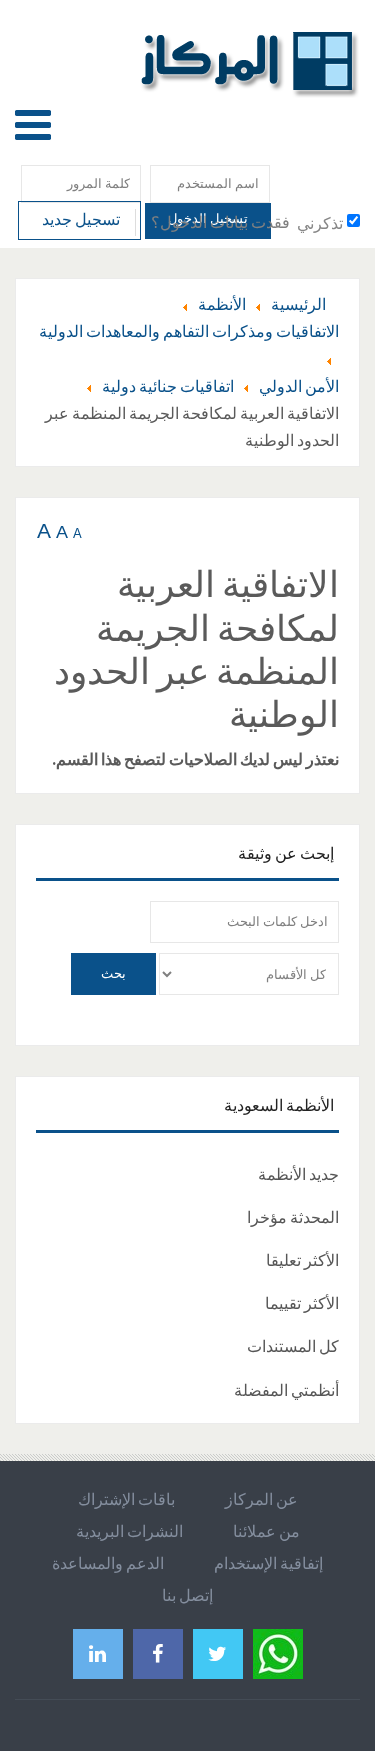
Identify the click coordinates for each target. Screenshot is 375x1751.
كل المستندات (293, 1346)
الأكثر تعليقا (302, 1260)
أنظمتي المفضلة (286, 1390)
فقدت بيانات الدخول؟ (220, 222)
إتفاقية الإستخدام (268, 1563)
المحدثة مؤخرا (293, 1217)
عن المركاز (261, 1499)
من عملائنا (266, 1531)
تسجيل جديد (79, 219)
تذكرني (320, 223)
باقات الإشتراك (126, 1499)
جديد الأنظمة (298, 1174)
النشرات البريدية (129, 1531)
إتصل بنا (187, 1595)
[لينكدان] (98, 1653)
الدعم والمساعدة (108, 1563)
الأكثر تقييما (302, 1303)
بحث (113, 973)
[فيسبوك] (158, 1653)
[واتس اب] (278, 1651)
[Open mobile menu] (33, 124)
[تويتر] (218, 1653)
